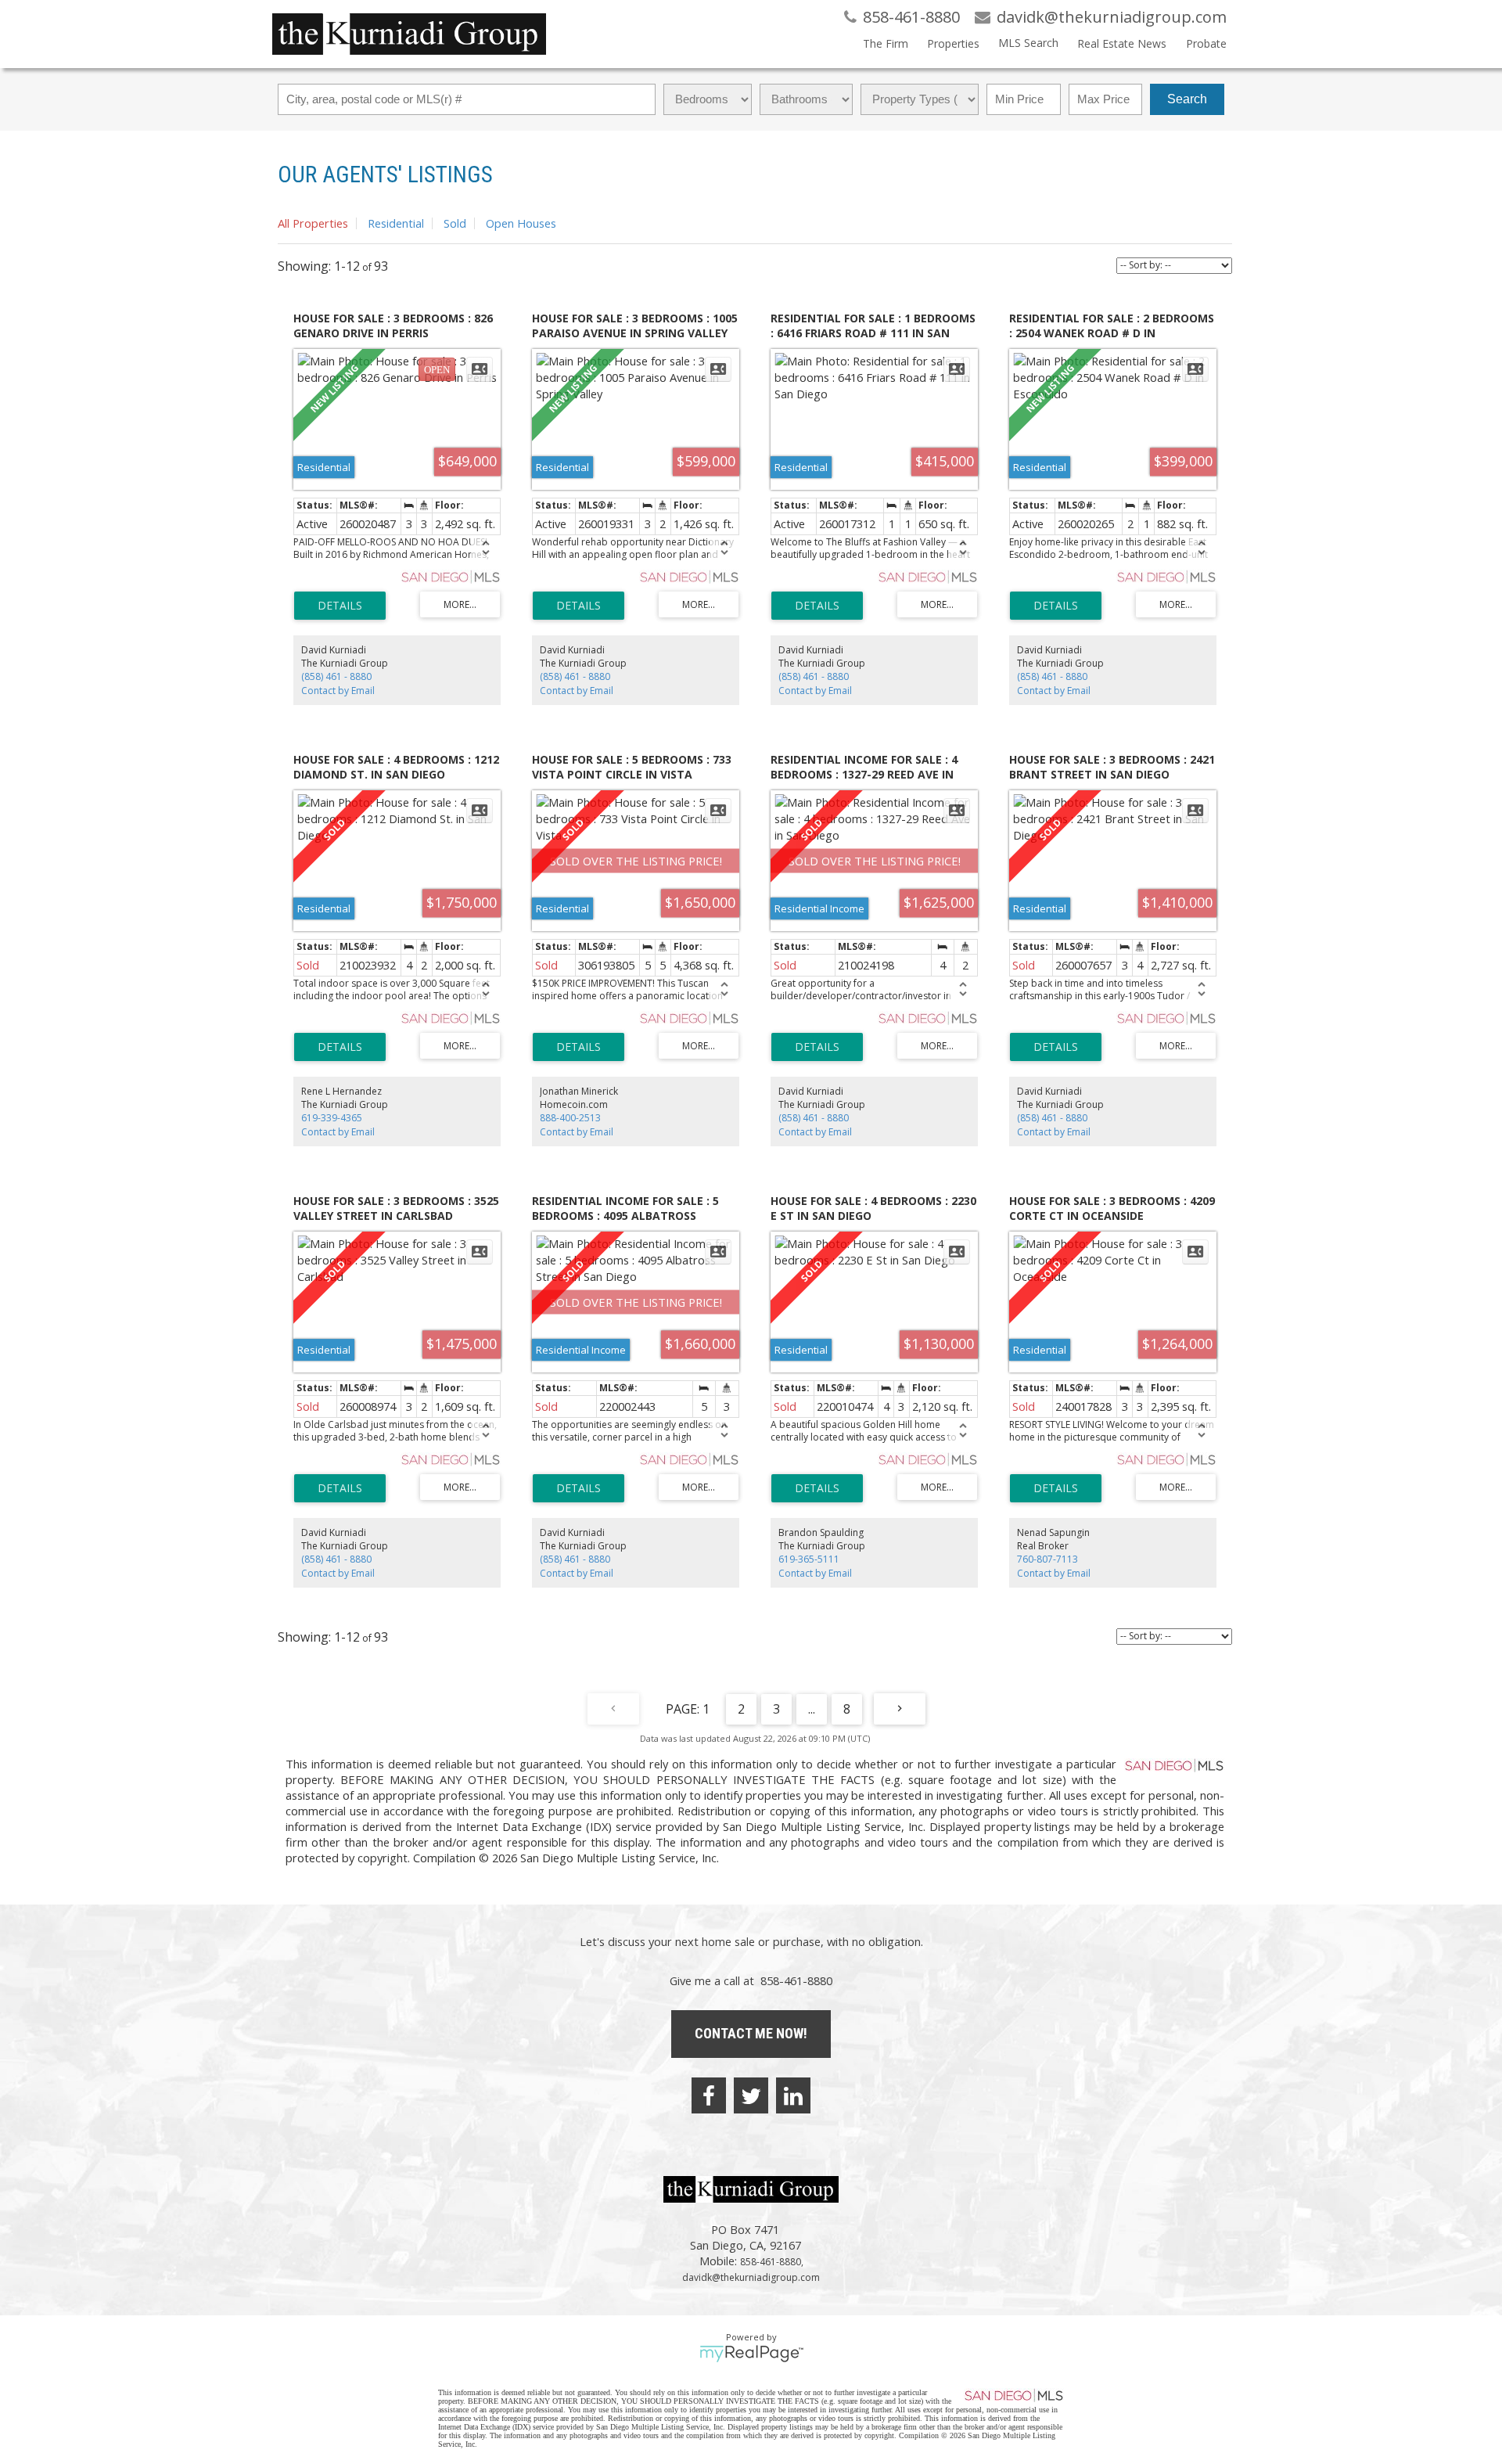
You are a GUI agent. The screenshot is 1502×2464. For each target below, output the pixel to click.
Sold (455, 223)
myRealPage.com (751, 2354)
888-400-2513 (570, 1118)
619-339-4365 (332, 1118)
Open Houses (521, 223)
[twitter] (751, 2095)
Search (1187, 99)
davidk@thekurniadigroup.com (751, 2277)
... (812, 1709)
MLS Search (1028, 43)
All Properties (313, 223)
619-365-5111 (809, 1559)
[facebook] (709, 2095)
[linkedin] (793, 2095)
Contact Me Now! (751, 2033)
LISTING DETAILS (340, 606)
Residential (396, 223)
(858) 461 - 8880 (336, 676)
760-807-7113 (1047, 1559)
